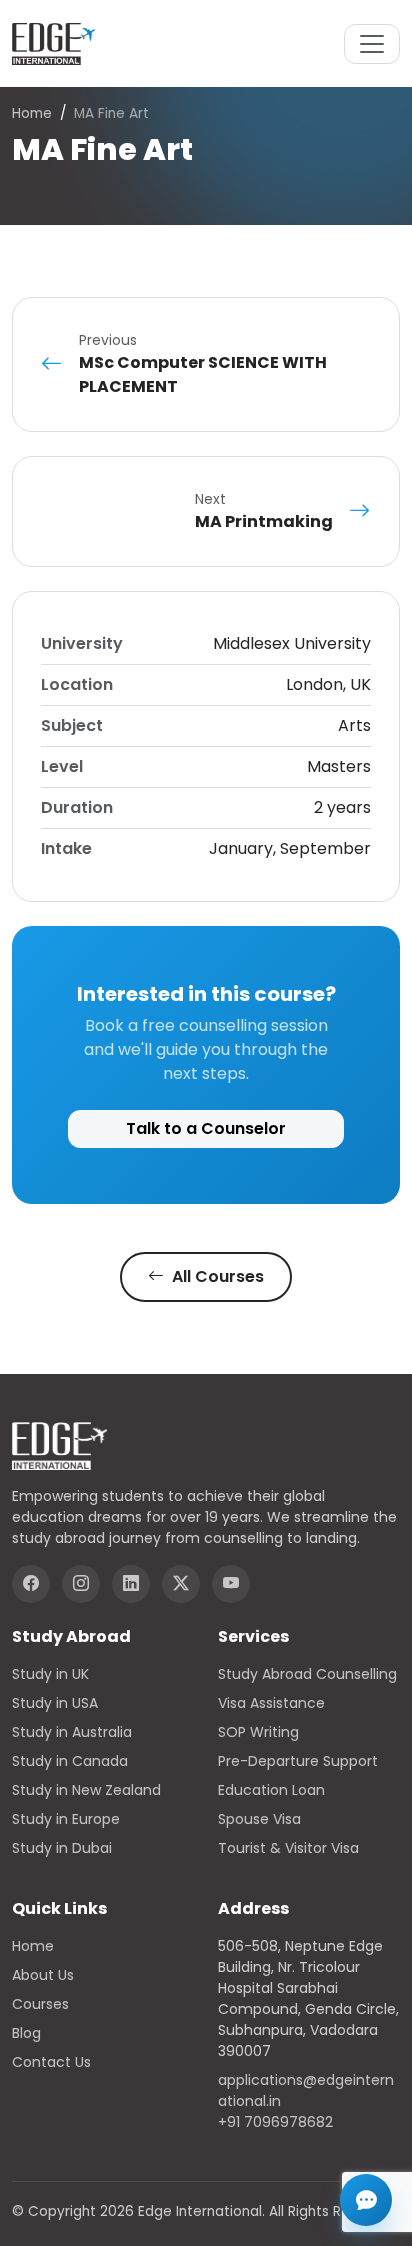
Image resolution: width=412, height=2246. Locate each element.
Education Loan (271, 1790)
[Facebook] (31, 1584)
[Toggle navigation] (372, 44)
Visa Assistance (271, 1703)
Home (32, 113)
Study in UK (50, 1674)
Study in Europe (66, 1819)
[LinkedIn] (131, 1584)
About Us (43, 1975)
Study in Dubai (62, 1848)
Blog (26, 2033)
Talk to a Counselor (206, 1128)
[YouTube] (231, 1584)
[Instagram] (81, 1584)
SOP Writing (258, 1732)
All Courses (216, 1276)
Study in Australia (72, 1732)
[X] (181, 1584)
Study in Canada (70, 1761)
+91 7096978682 (275, 2122)
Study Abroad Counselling (307, 1674)
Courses (40, 2004)
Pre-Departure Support (298, 1761)
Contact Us (51, 2062)
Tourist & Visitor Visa (288, 1848)
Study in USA (55, 1703)
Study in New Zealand (86, 1790)
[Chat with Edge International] (366, 2200)
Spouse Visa (259, 1819)
